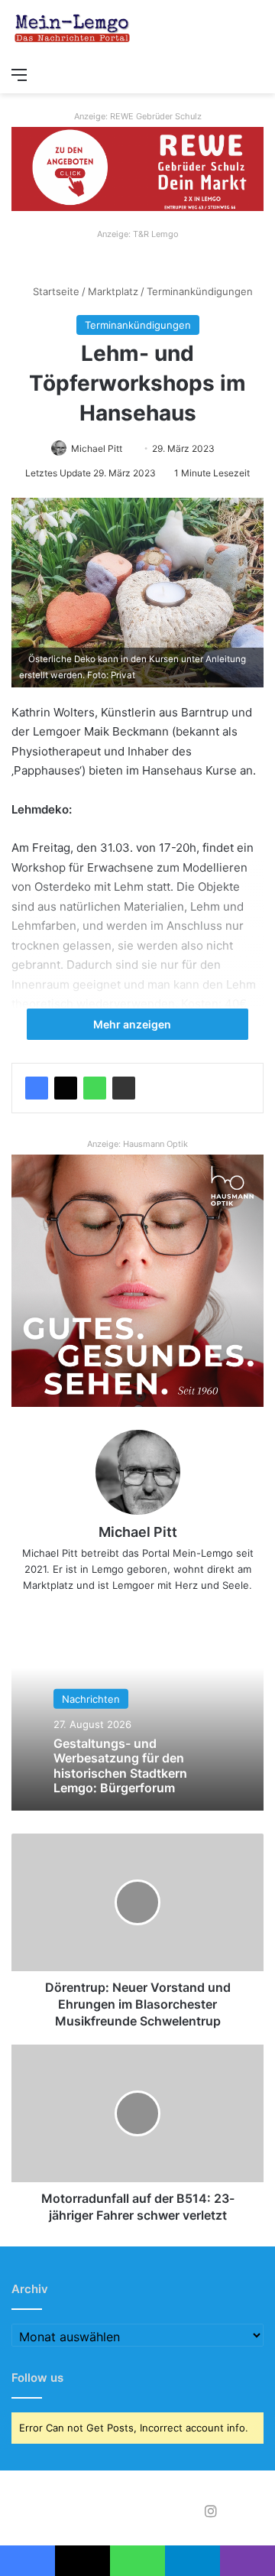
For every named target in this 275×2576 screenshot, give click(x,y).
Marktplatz (113, 291)
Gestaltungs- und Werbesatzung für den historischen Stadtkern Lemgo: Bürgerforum (120, 1766)
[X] (66, 1088)
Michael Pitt (97, 448)
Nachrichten (91, 1699)
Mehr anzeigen (133, 1024)
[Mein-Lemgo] (73, 29)
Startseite (55, 291)
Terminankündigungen (200, 291)
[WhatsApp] (95, 1088)
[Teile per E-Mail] (124, 1088)
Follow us (37, 2378)
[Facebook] (37, 1088)
